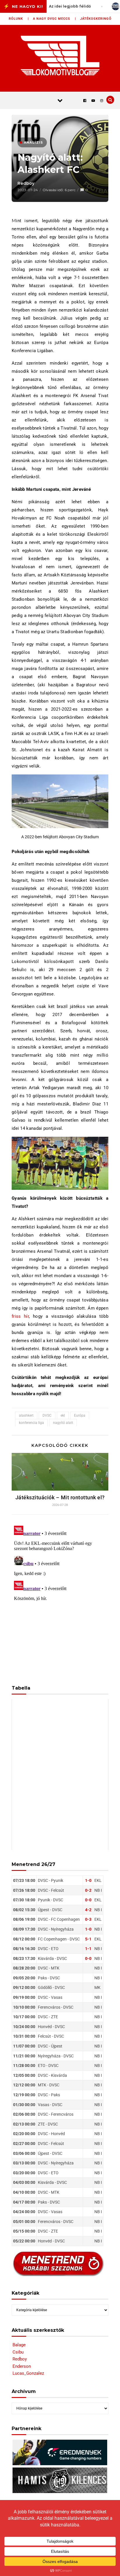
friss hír (20, 1316)
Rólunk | (19, 19)
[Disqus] (60, 1596)
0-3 (88, 1919)
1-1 (88, 1949)
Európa (80, 1415)
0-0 (88, 1900)
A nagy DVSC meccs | (54, 19)
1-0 (88, 1880)
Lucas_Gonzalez (28, 2373)
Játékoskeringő (96, 19)
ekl (63, 1415)
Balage (19, 2345)
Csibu (18, 2352)
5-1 (88, 1939)
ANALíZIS (34, 142)
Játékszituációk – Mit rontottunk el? (60, 1497)
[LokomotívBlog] (60, 55)
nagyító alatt (63, 1423)
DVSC (47, 1415)
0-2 (88, 1890)
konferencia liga (31, 1423)
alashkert (26, 1415)
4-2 (88, 1910)
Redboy (26, 183)
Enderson (22, 2366)
